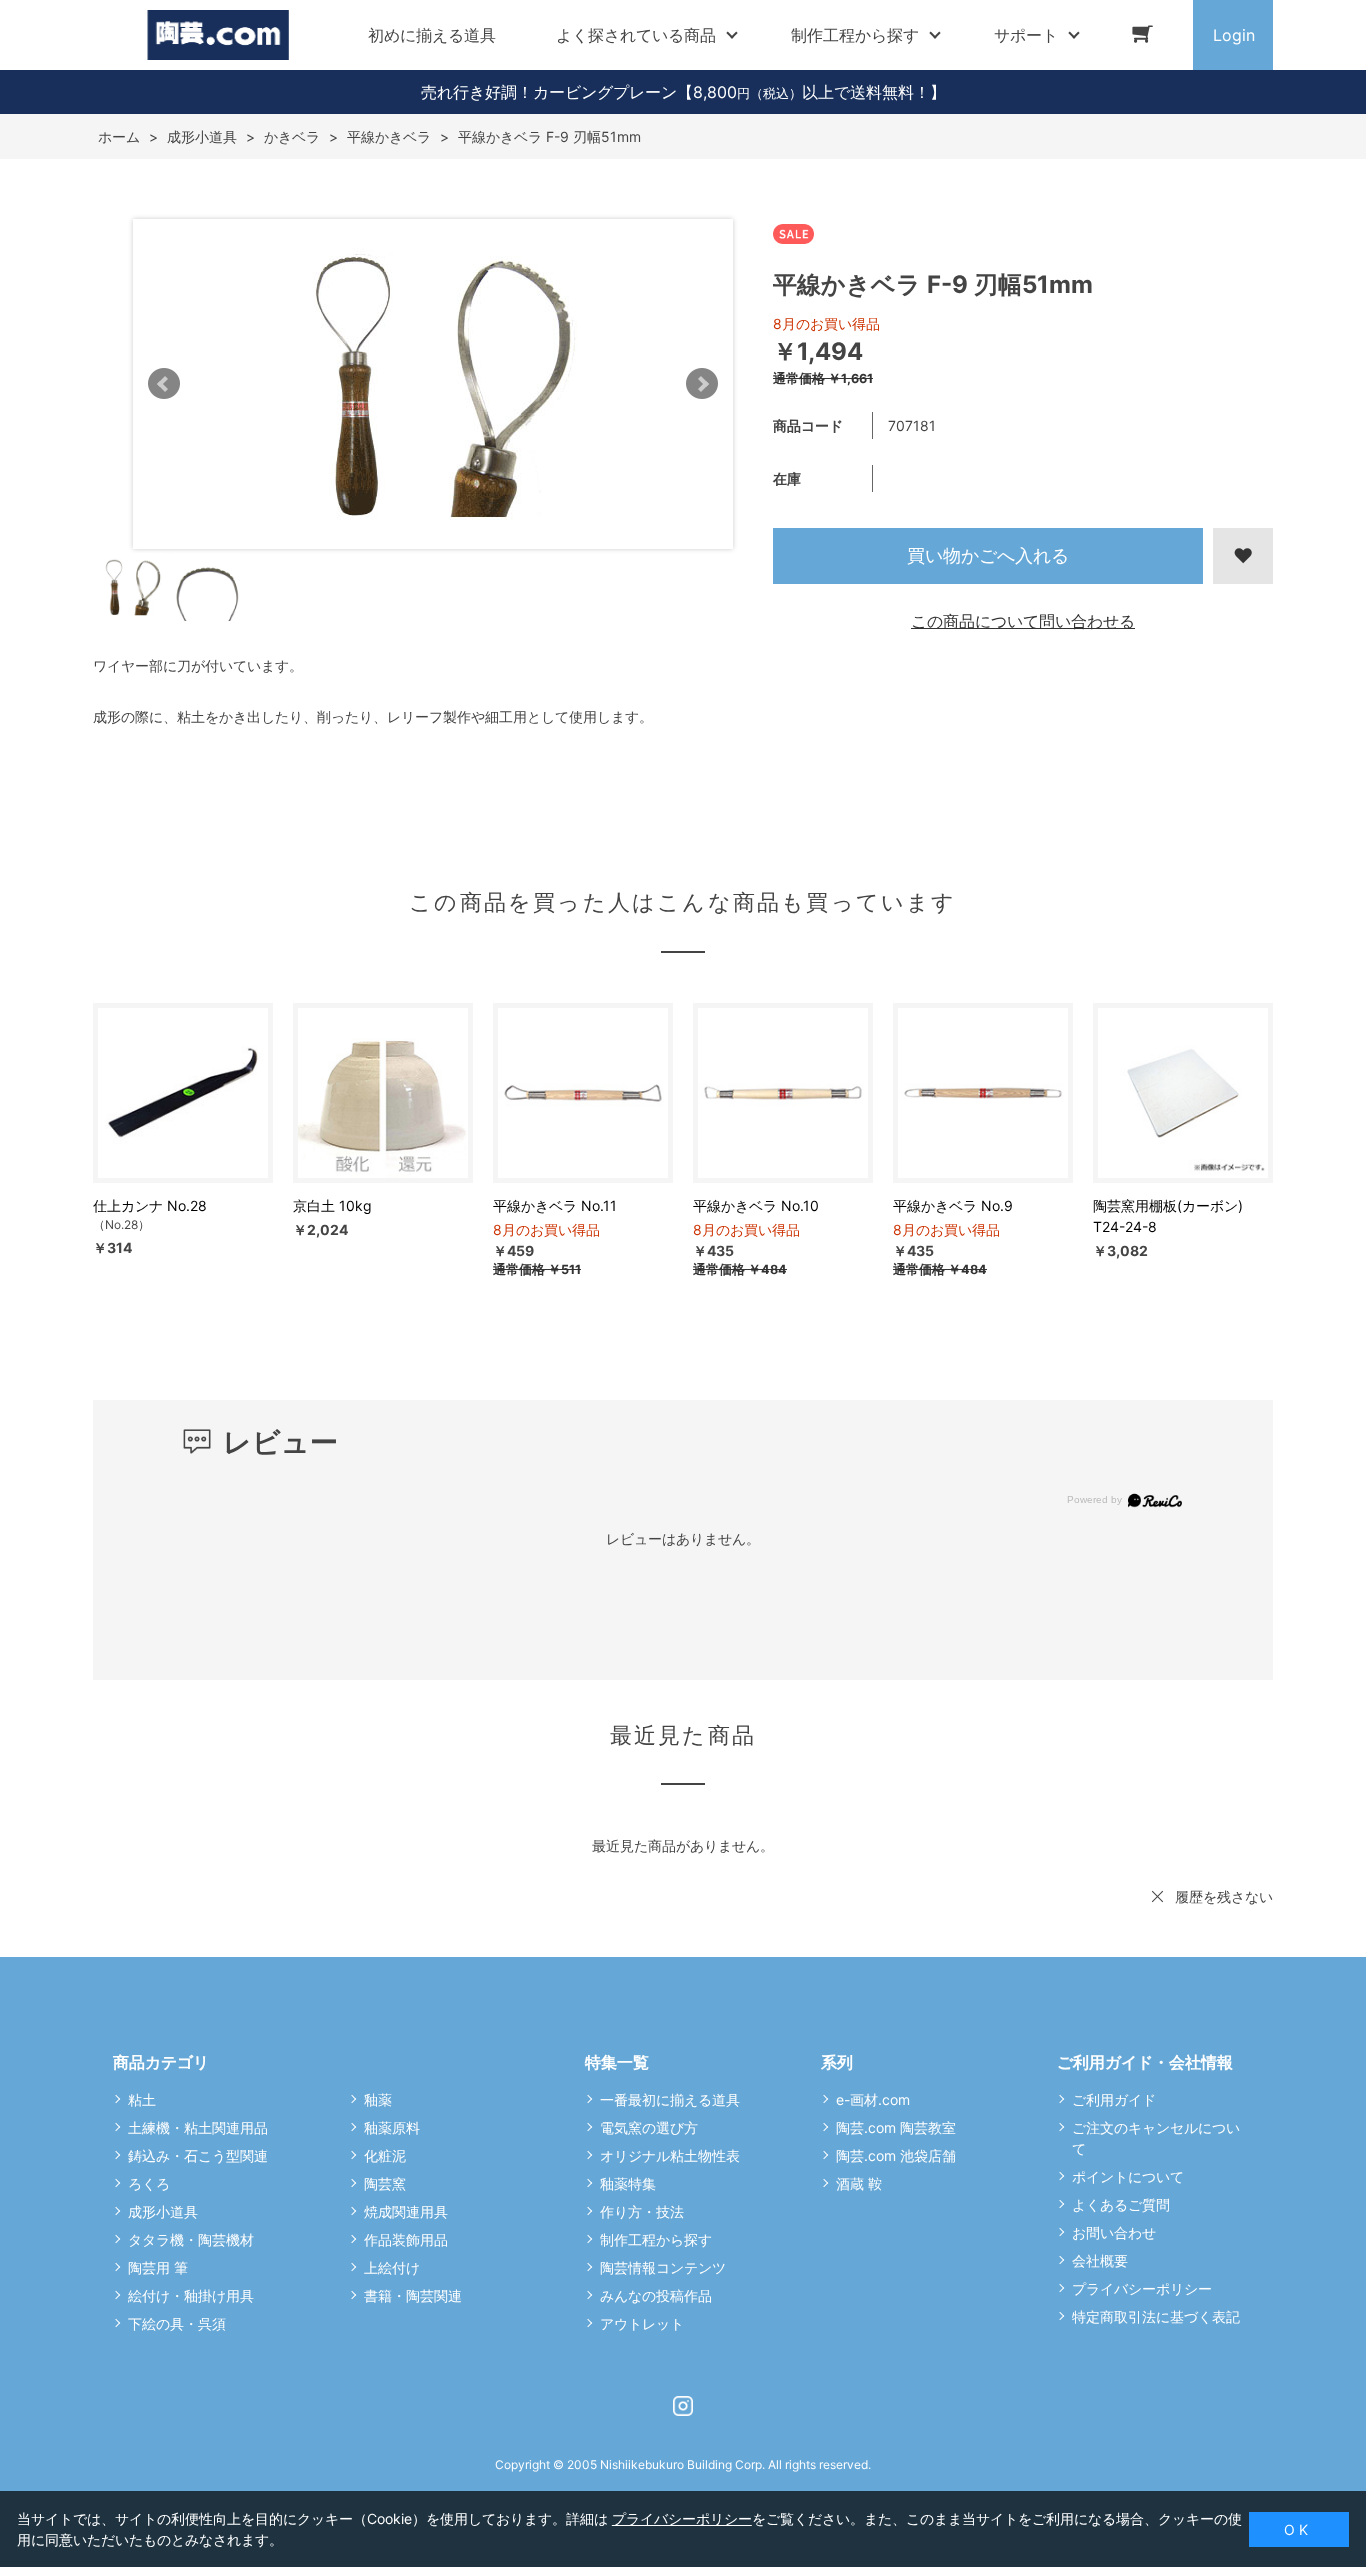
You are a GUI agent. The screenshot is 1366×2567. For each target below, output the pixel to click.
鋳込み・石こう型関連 (198, 2155)
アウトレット (642, 2323)
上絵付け (392, 2267)
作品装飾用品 (406, 2239)
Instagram (683, 2406)
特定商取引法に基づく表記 (1156, 2316)
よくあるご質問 (1121, 2204)
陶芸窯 (385, 2183)
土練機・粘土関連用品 (198, 2127)
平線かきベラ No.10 (756, 1205)
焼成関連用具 (406, 2211)
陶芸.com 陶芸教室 (896, 2127)
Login (1234, 35)
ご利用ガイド (1114, 2099)
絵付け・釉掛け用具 (191, 2295)
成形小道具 (163, 2211)
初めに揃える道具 (432, 35)
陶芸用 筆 (158, 2267)
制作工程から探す (656, 2239)
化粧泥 (385, 2155)
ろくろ (149, 2183)
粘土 (142, 2099)
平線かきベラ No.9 (953, 1205)
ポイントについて (1128, 2176)
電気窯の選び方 (649, 2127)
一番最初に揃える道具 (670, 2099)
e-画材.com (873, 2099)
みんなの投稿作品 (656, 2295)
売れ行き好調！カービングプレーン (549, 92)
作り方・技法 (642, 2211)
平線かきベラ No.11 (555, 1205)
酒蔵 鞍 (859, 2183)
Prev (164, 384)
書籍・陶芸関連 (413, 2295)
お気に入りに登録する (1243, 556)
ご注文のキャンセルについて (1156, 2138)
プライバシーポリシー (1142, 2288)
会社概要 (1100, 2260)
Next (702, 384)
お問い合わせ (1114, 2232)
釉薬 (378, 2099)
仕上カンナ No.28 (150, 1205)
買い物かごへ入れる (988, 555)
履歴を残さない (1224, 1896)
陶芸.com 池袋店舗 (896, 2155)
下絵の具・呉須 (177, 2323)
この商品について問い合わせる (1023, 621)
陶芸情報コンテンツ (663, 2267)
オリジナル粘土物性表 (670, 2155)
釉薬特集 (628, 2183)
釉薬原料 (392, 2127)
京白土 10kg (332, 1205)
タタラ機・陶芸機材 (191, 2239)
